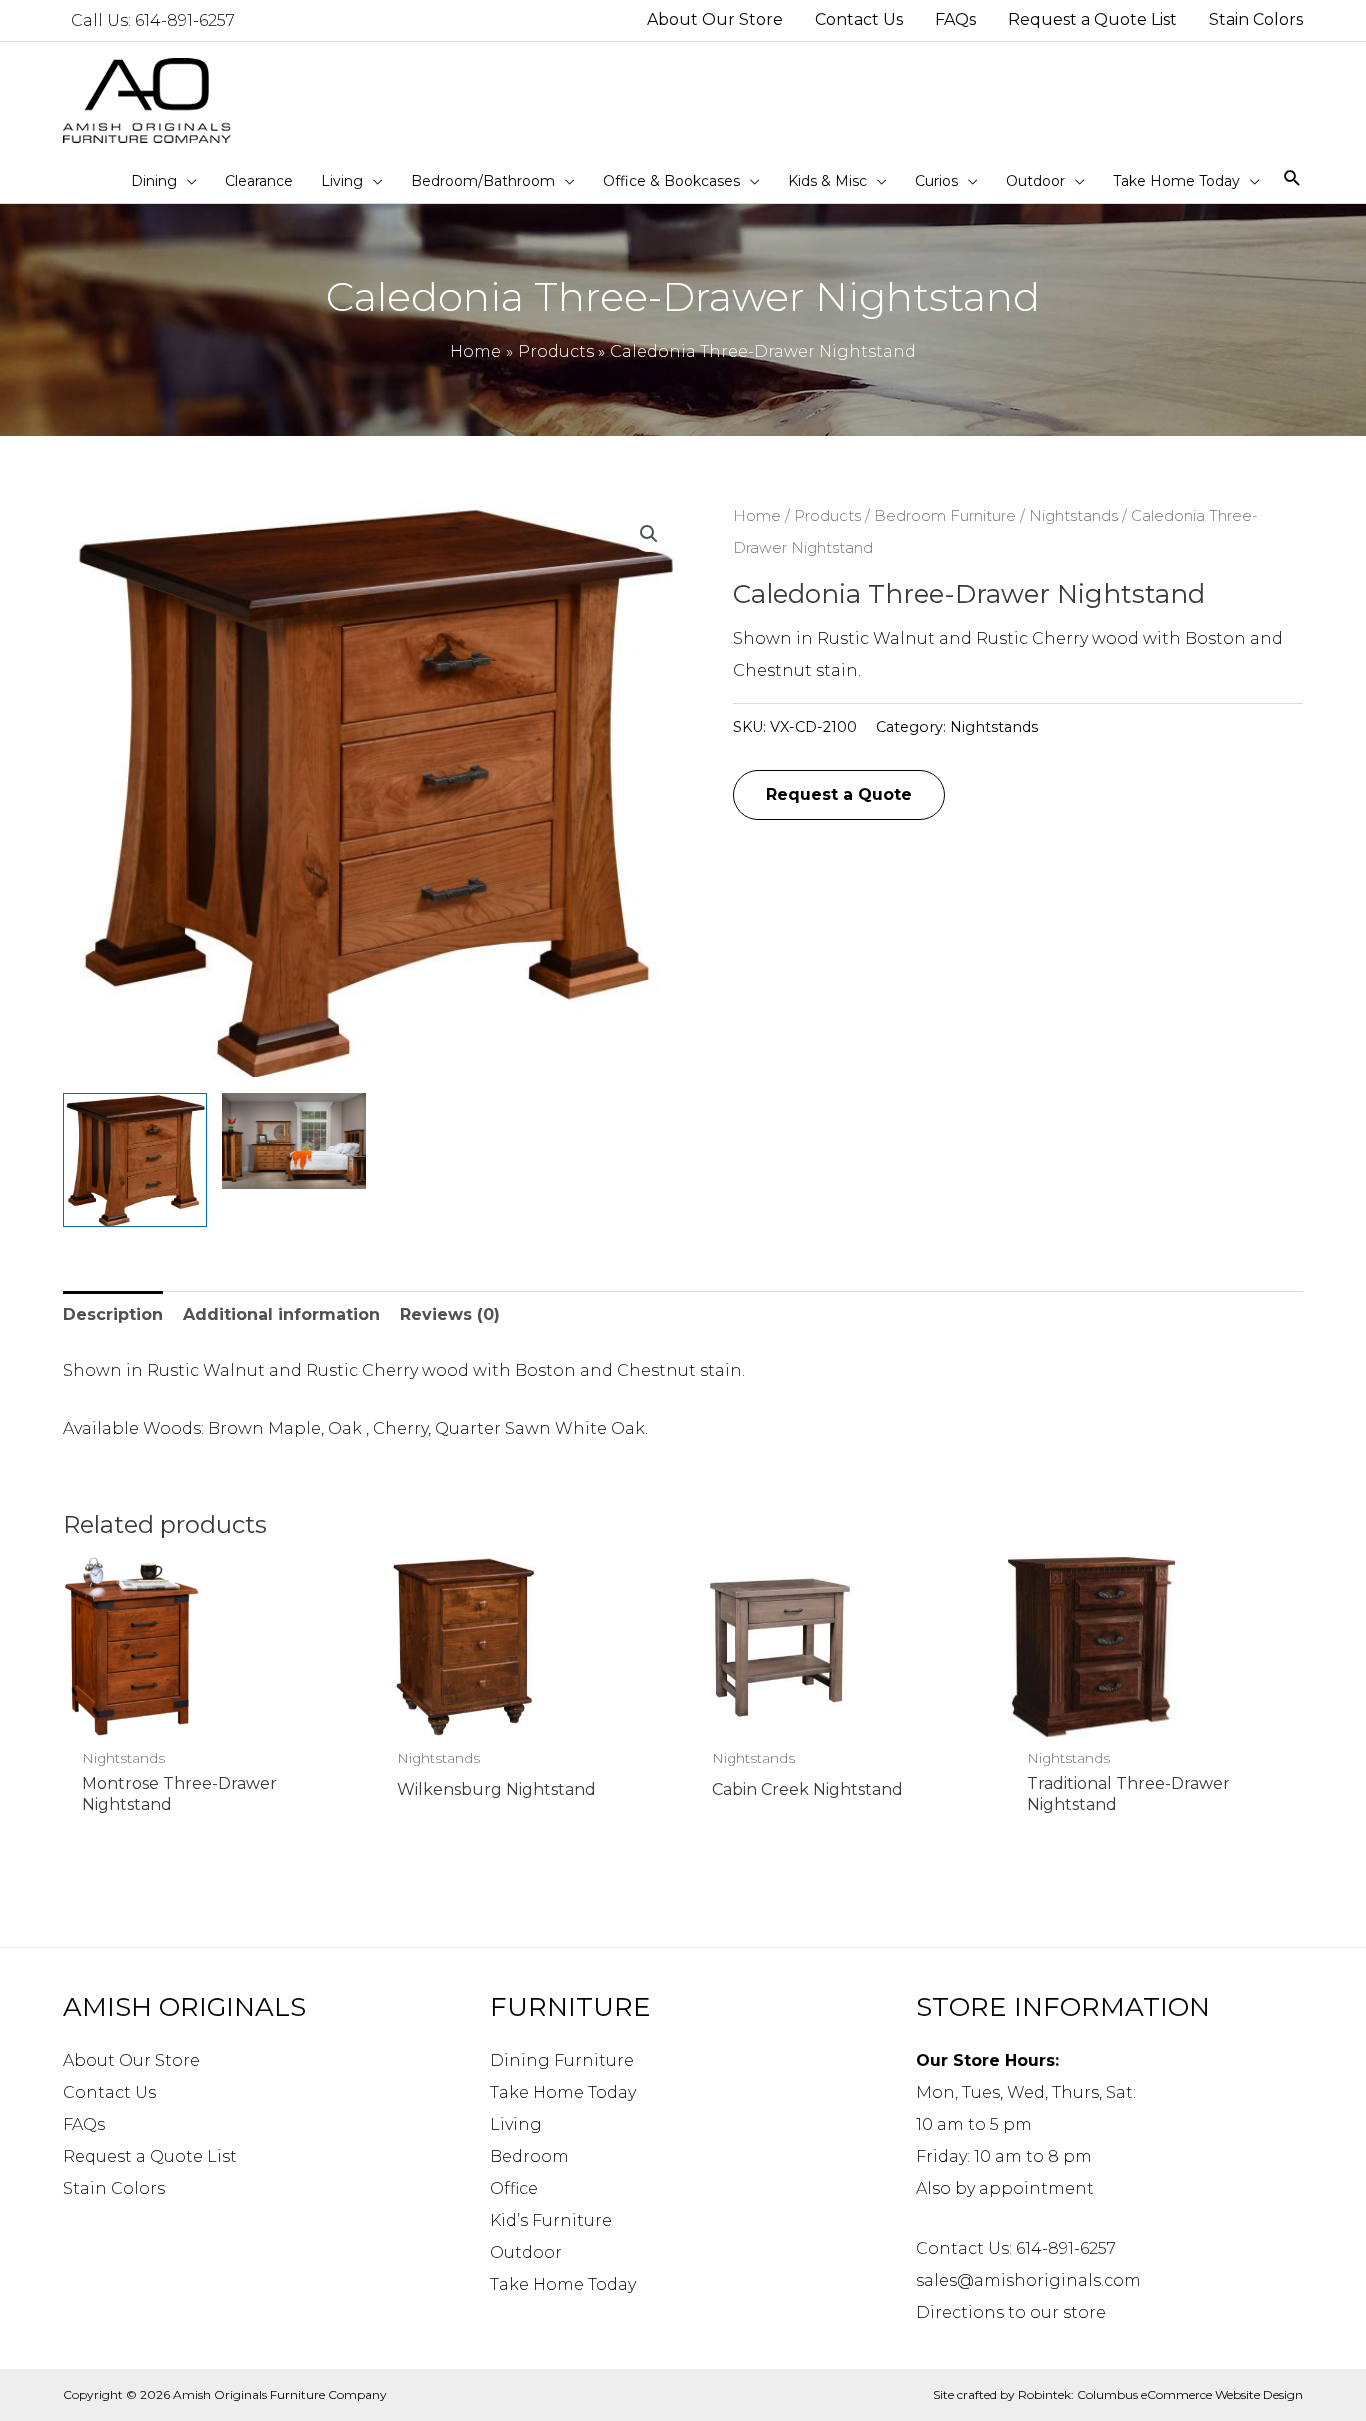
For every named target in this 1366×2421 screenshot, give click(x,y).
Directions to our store (1011, 2312)
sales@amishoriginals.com (1028, 2280)
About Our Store (131, 2060)
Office (514, 2188)
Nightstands (1073, 516)
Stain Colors (114, 2188)
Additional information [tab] (281, 1314)
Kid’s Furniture (551, 2220)
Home (757, 516)
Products (827, 516)
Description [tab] (113, 1314)
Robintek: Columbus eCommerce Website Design (1160, 2394)
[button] (649, 534)
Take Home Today (563, 2092)
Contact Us (109, 2092)
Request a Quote (839, 794)
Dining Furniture (562, 2060)
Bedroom (529, 2156)
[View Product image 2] (294, 1141)
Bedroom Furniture (945, 516)
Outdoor (526, 2252)
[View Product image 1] (135, 1160)
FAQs (84, 2124)
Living (516, 2124)
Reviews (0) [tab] (450, 1314)
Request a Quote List (150, 2156)
